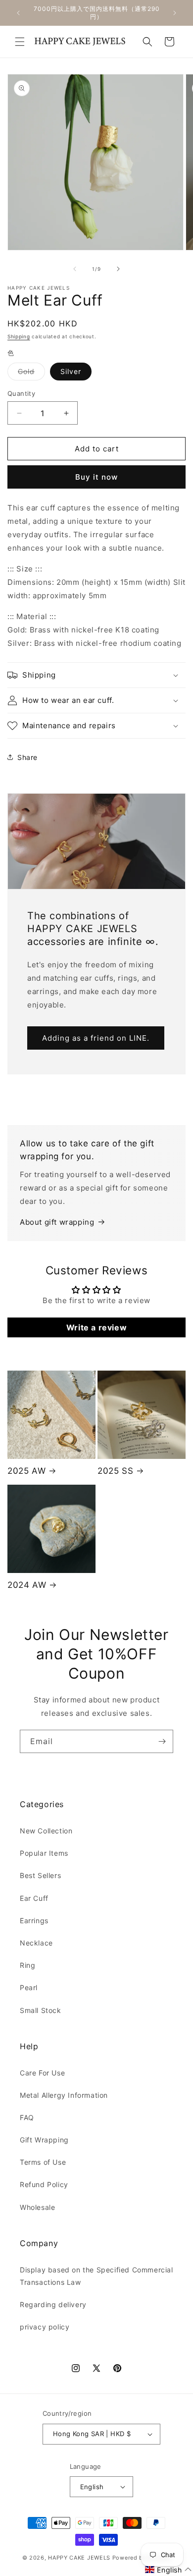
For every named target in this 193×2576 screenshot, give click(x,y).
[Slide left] (75, 269)
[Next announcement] (175, 13)
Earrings (34, 1920)
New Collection (46, 1831)
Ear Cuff (34, 1898)
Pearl (29, 1987)
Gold (31, 374)
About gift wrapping (57, 1222)
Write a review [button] (96, 1327)
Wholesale (37, 2207)
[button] (20, 42)
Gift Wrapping (44, 2140)
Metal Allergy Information (64, 2095)
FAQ (27, 2117)
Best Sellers (40, 1875)
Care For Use (42, 2073)
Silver (71, 371)
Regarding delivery (53, 2304)
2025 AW (26, 1471)
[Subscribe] (162, 1741)
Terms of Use (43, 2162)
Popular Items (44, 1853)
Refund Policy (44, 2184)
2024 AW (27, 1585)
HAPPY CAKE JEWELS (79, 2558)
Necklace (36, 1943)
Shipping (19, 336)
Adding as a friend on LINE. (96, 1038)
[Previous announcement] (18, 13)
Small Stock (41, 2010)
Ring (27, 1965)
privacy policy (45, 2327)
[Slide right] (118, 269)
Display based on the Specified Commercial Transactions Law (96, 2276)
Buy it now (96, 477)
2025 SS (115, 1471)
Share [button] (27, 757)
